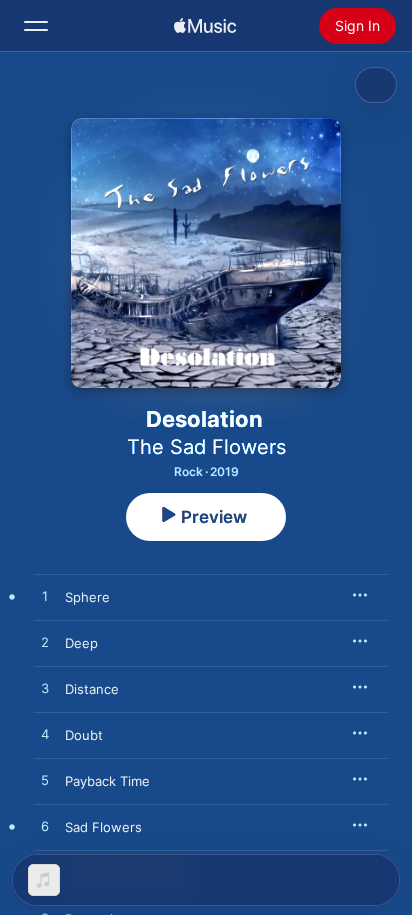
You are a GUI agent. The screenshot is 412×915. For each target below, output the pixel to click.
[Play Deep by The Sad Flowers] (45, 643)
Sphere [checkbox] (87, 597)
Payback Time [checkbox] (107, 781)
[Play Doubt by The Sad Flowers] (45, 735)
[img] (205, 26)
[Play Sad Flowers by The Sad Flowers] (45, 827)
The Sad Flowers (206, 447)
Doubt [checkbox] (84, 735)
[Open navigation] (36, 26)
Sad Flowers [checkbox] (103, 827)
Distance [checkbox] (92, 689)
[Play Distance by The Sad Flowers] (45, 689)
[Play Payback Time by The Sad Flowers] (45, 781)
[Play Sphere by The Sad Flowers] (45, 597)
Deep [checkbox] (81, 643)
